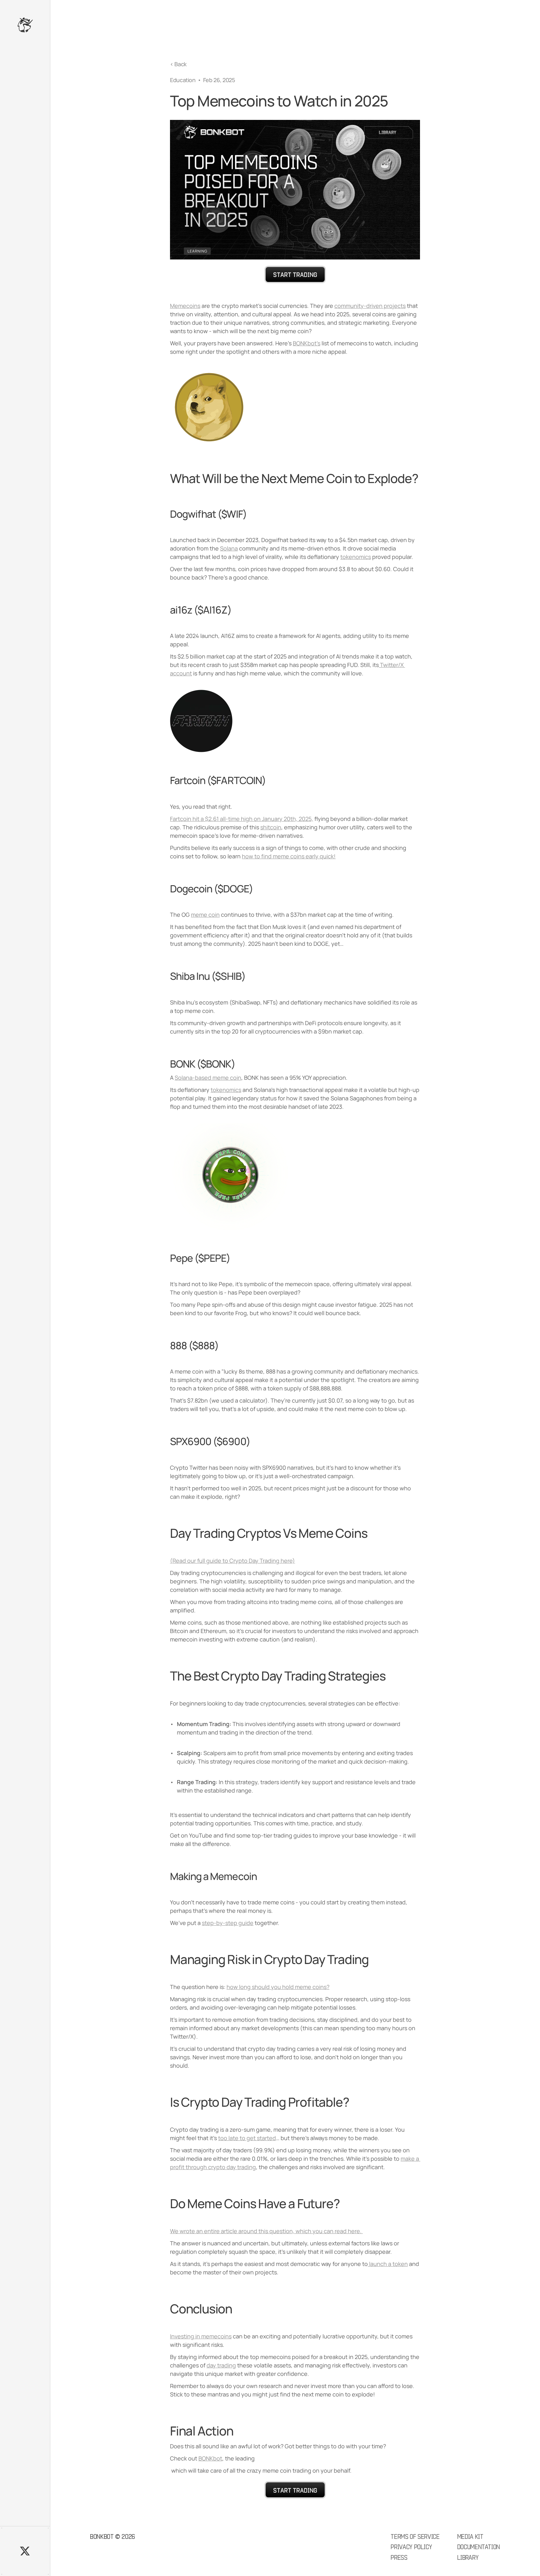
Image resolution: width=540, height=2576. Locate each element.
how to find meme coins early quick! (289, 856)
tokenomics (356, 557)
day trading (221, 2365)
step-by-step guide (228, 1923)
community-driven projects (370, 306)
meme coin (205, 915)
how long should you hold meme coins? (278, 1987)
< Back (178, 64)
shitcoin (271, 827)
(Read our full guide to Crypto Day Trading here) (232, 1561)
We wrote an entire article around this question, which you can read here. (266, 2231)
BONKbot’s (307, 343)
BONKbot (210, 2458)
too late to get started (247, 2138)
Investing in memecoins (201, 2336)
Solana (229, 548)
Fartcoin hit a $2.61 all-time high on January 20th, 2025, (242, 819)
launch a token (388, 2264)
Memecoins (185, 306)
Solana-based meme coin (208, 1078)
